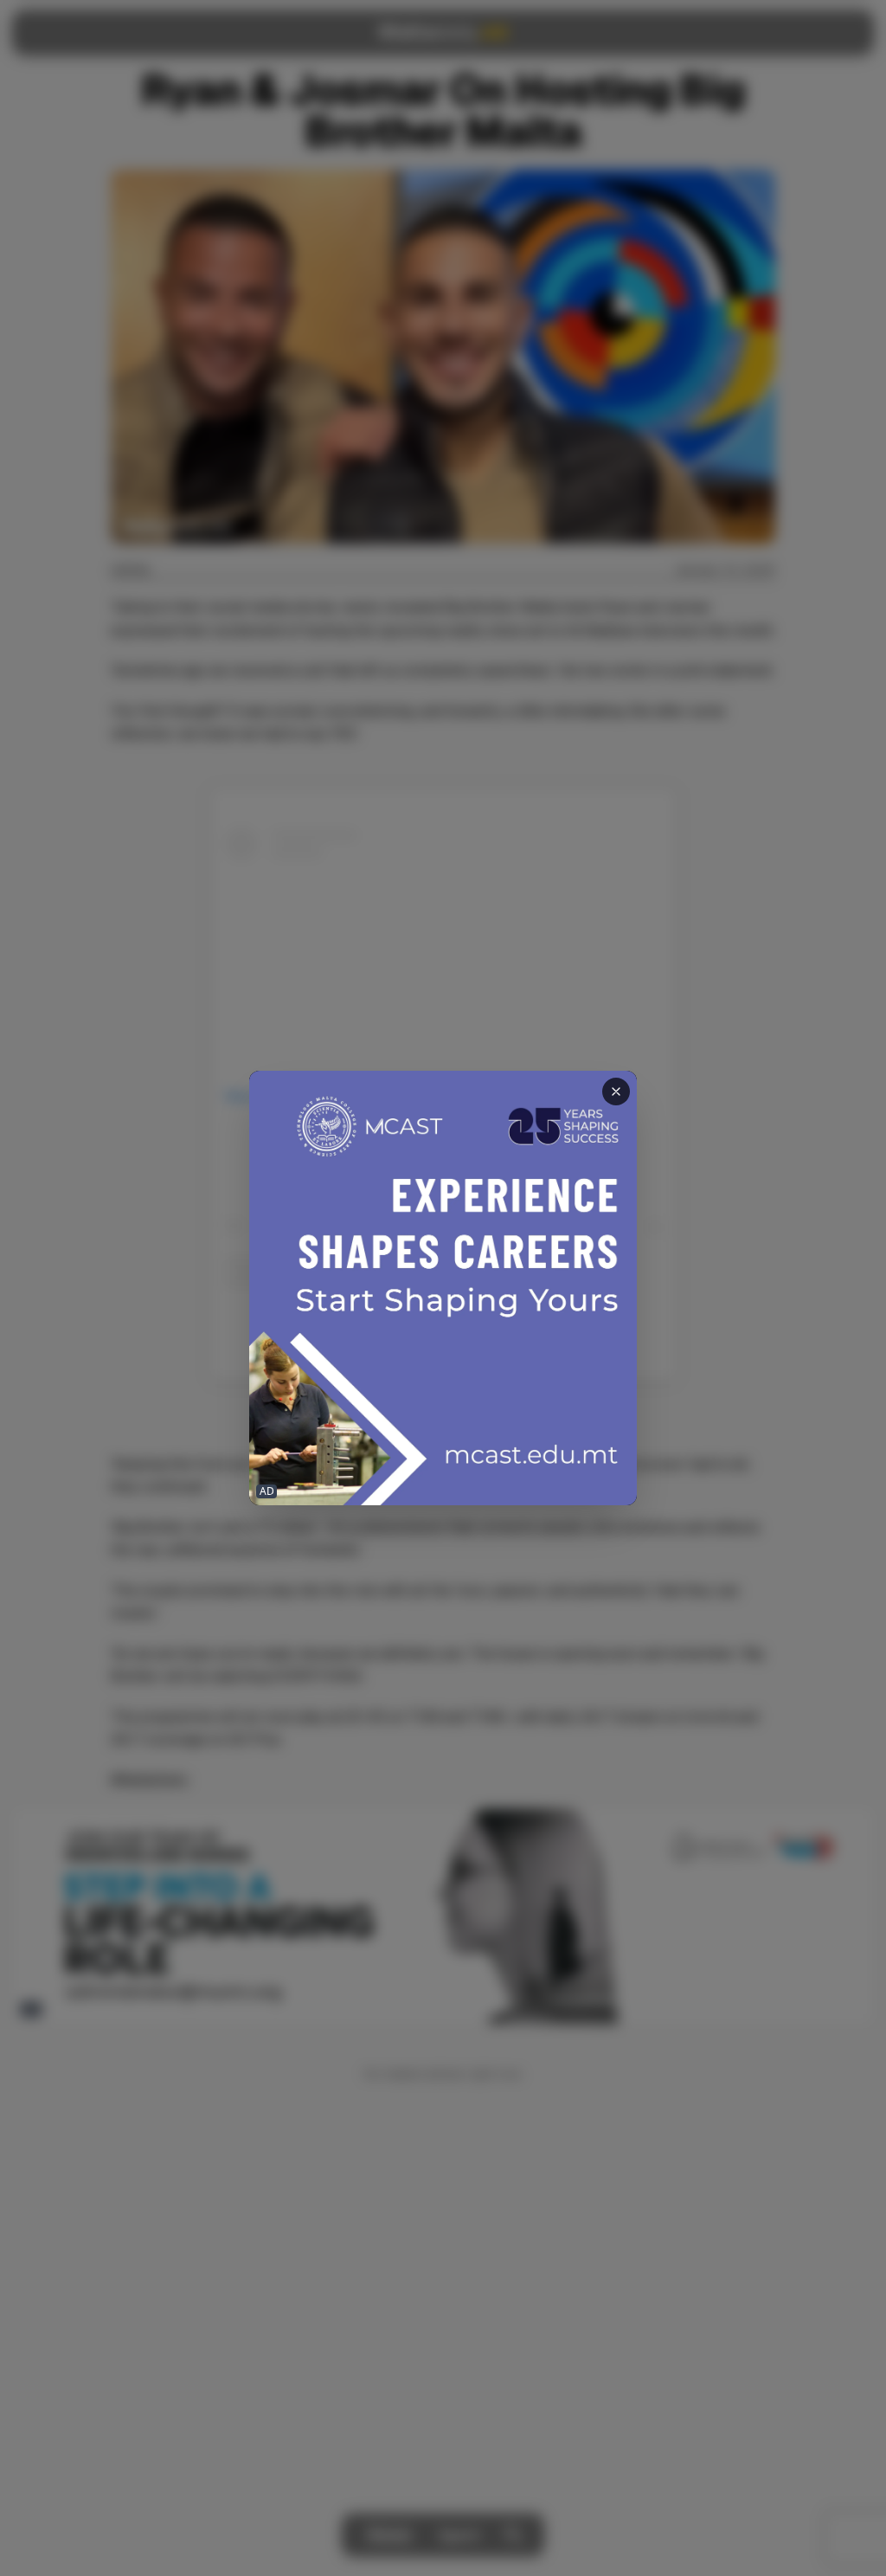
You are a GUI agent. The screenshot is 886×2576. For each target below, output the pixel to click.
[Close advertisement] (616, 1092)
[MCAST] (443, 1288)
